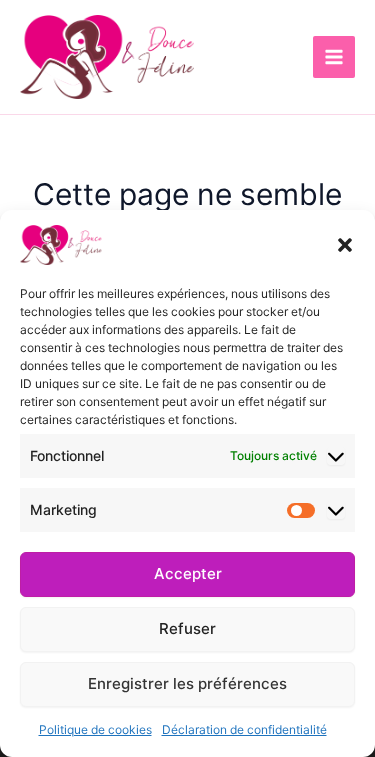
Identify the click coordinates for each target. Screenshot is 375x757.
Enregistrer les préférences (187, 683)
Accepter (188, 573)
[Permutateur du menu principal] (334, 57)
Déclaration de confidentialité (244, 729)
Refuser (187, 628)
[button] (345, 245)
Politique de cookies (95, 729)
